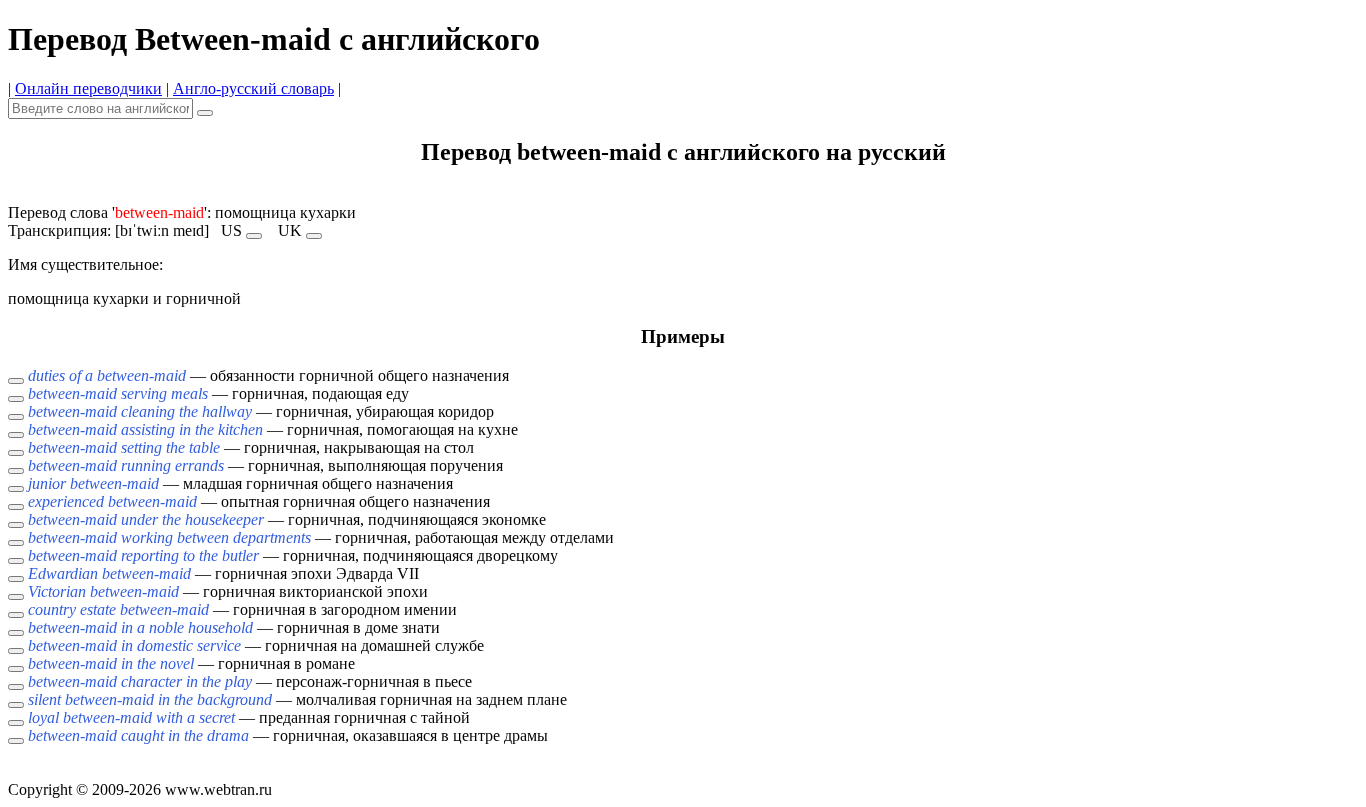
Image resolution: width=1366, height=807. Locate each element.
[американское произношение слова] (254, 236)
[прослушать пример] (16, 381)
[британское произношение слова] (314, 236)
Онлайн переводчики (88, 88)
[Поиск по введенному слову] (205, 113)
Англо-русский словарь (253, 88)
